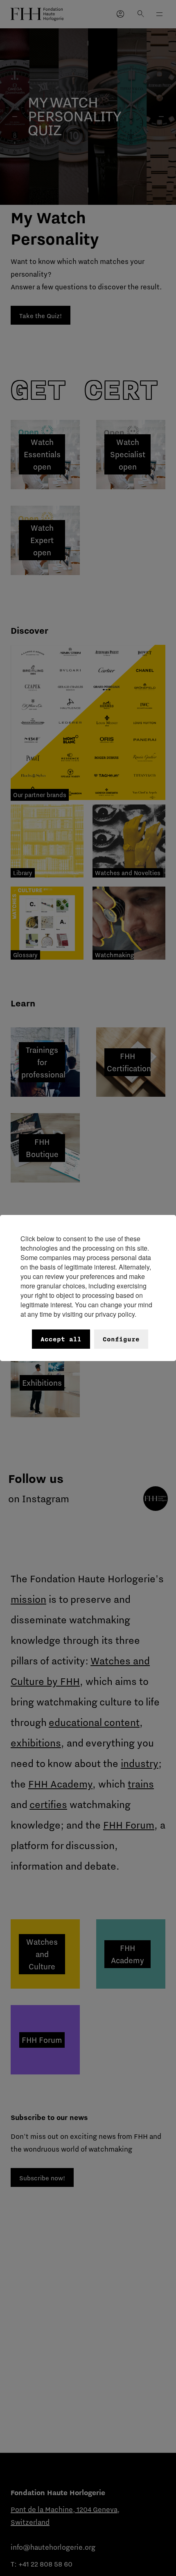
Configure (121, 1339)
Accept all (61, 1339)
